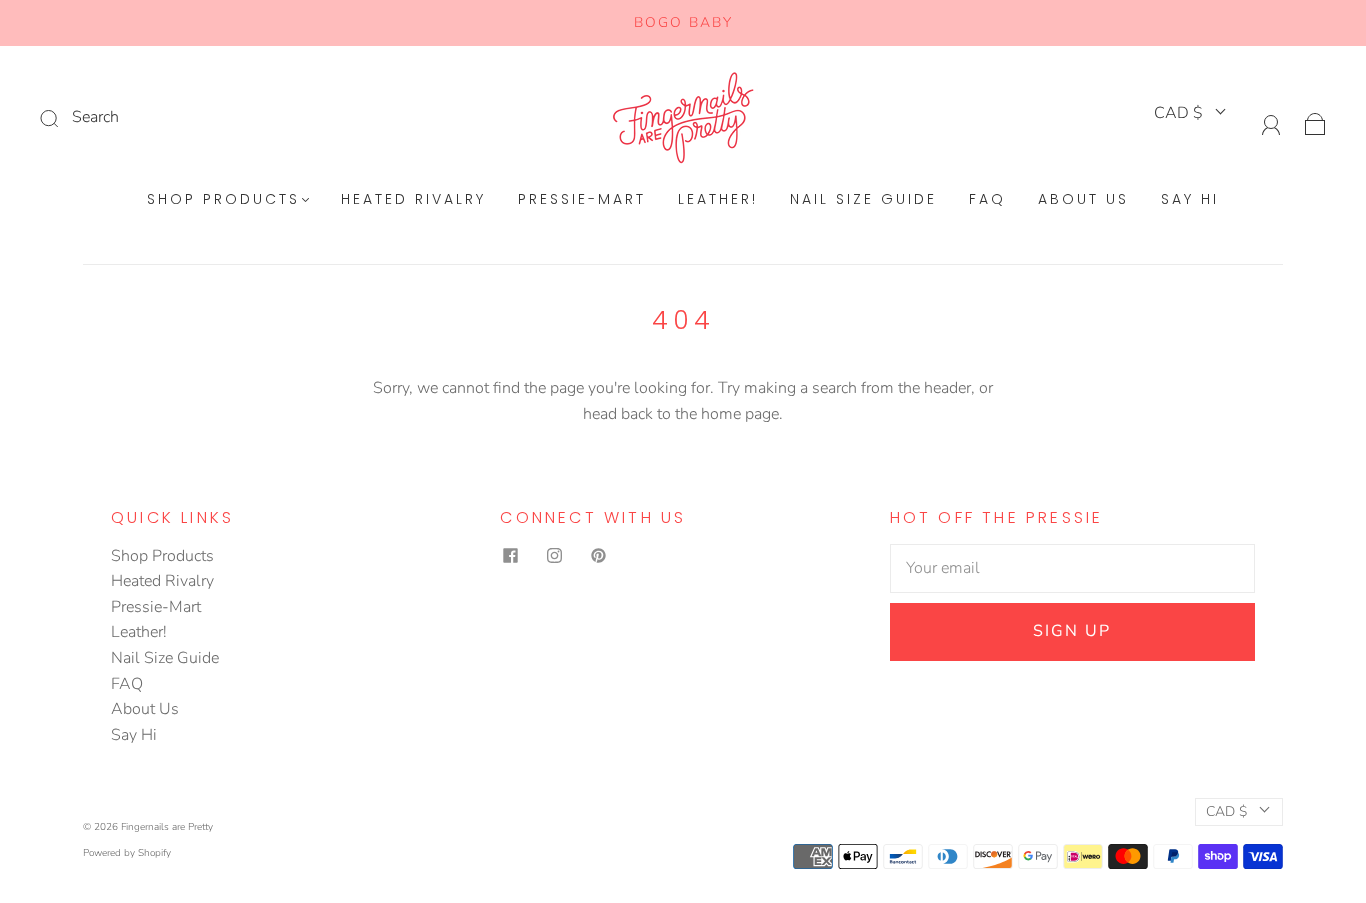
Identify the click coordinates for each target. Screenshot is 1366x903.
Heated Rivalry (413, 200)
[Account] (1271, 122)
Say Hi (1190, 200)
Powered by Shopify (127, 853)
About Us (1083, 200)
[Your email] (1072, 569)
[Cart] (1315, 122)
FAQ (987, 200)
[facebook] (510, 556)
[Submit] (183, 118)
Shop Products (223, 200)
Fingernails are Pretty (167, 827)
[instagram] (554, 556)
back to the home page (700, 414)
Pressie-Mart (582, 200)
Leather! (718, 200)
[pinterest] (598, 556)
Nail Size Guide (863, 200)
